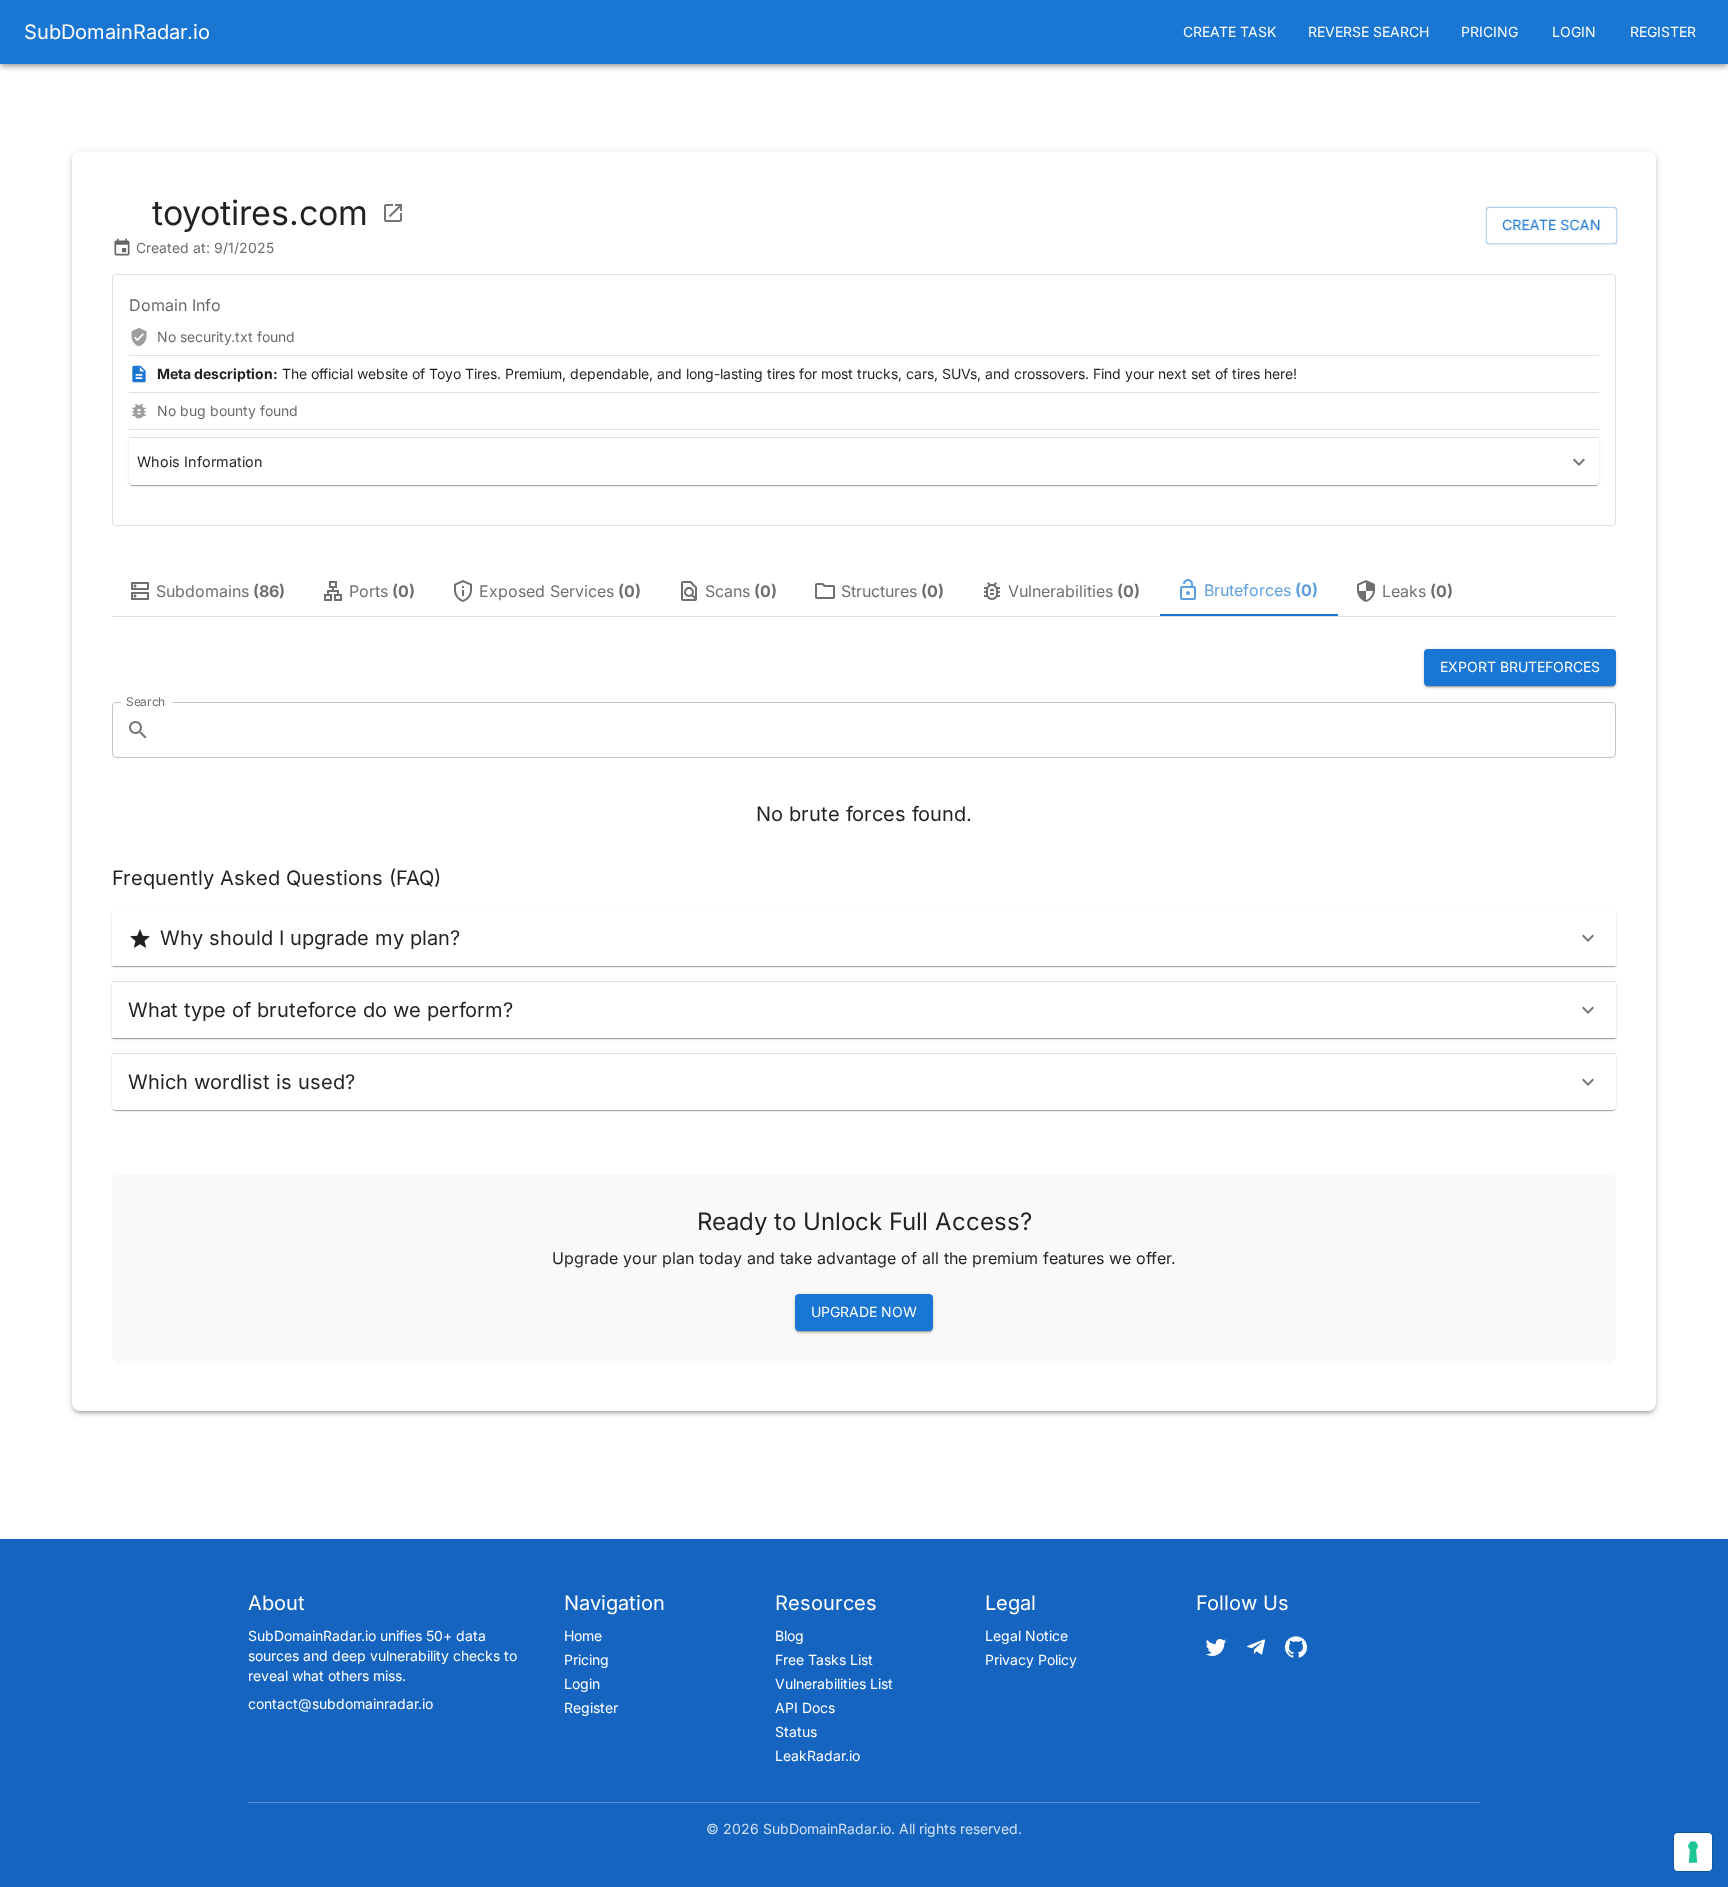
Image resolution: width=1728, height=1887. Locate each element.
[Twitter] (1216, 1647)
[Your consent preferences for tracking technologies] (1693, 1852)
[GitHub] (1296, 1647)
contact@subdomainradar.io (340, 1703)
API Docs (805, 1707)
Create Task (1229, 31)
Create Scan (1551, 224)
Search (145, 700)
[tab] (208, 591)
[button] (864, 461)
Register (1663, 31)
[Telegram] (1256, 1647)
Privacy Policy (1031, 1659)
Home (583, 1635)
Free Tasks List (824, 1659)
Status (796, 1731)
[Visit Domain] (393, 213)
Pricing (1489, 31)
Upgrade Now (864, 1311)
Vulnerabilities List (834, 1683)
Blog (789, 1635)
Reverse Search (1368, 31)
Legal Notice (1026, 1635)
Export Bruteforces (1520, 666)
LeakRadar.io (817, 1755)
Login (1574, 31)
